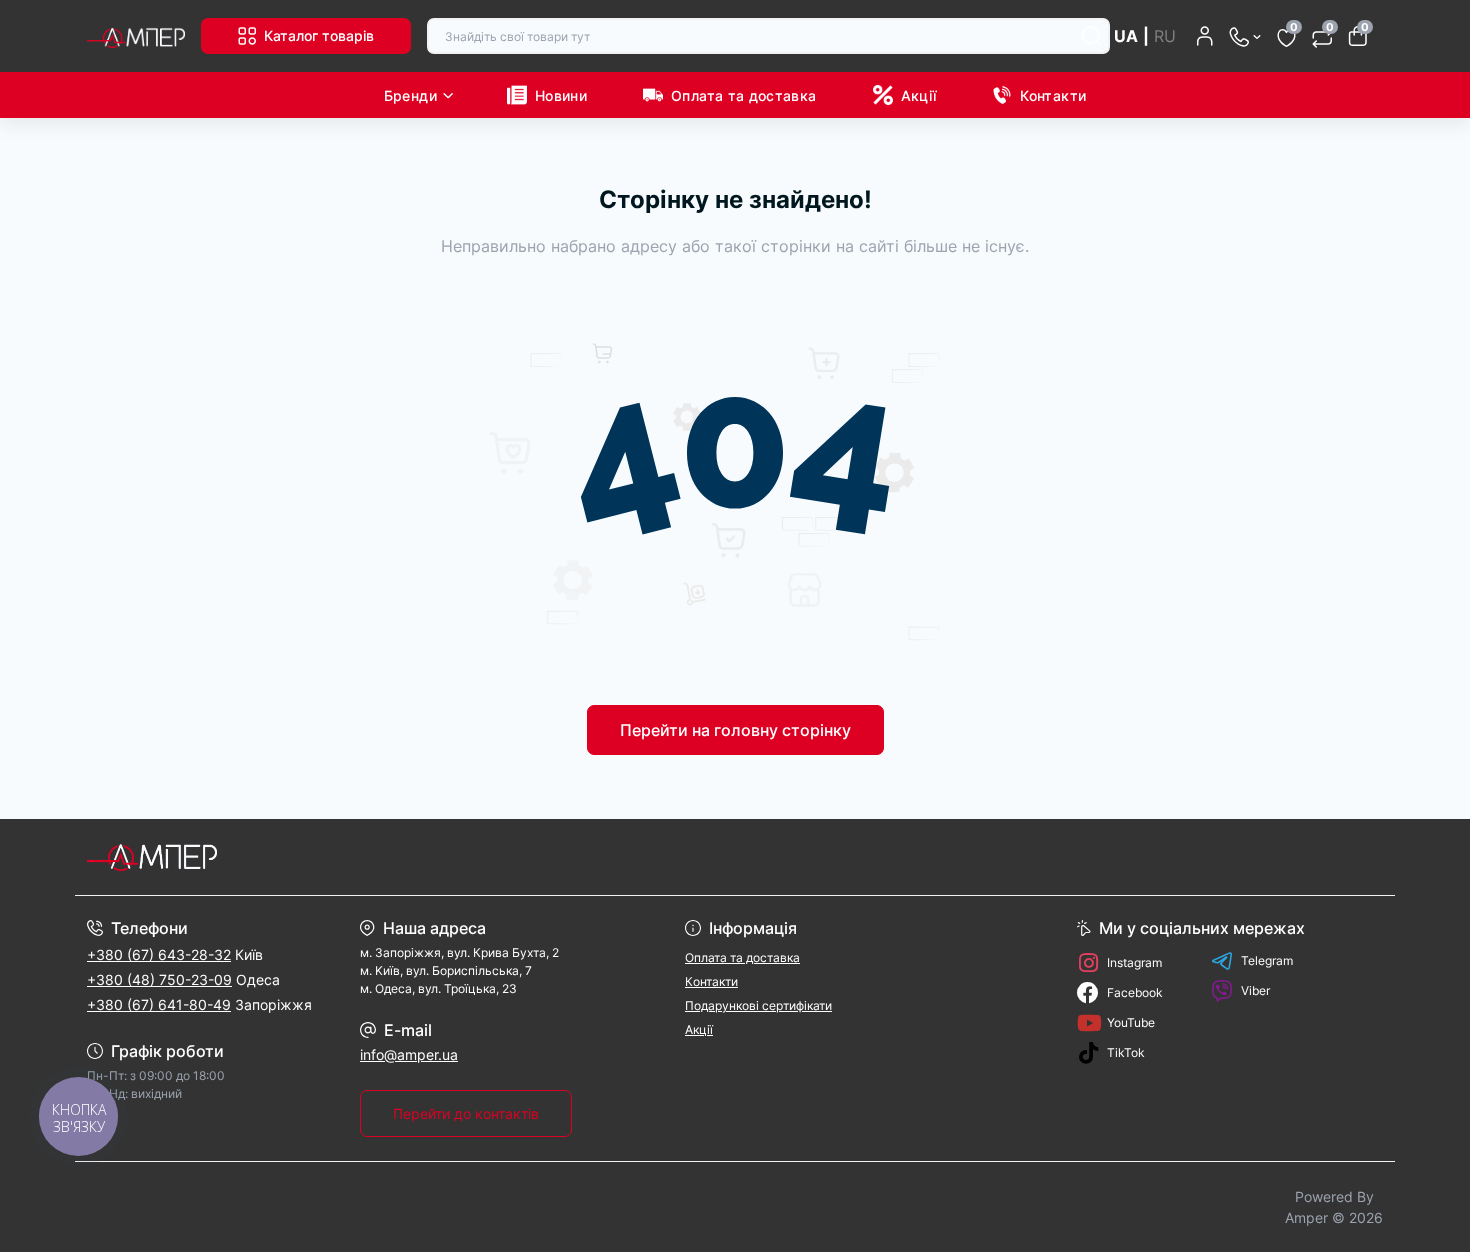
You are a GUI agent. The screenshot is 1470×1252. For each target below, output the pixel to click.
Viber (1255, 990)
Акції (919, 95)
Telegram (1267, 960)
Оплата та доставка (743, 95)
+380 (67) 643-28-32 (159, 954)
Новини (561, 95)
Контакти (1053, 95)
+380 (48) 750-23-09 (159, 979)
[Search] (1092, 36)
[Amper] (405, 857)
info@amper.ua (409, 1054)
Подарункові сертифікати (758, 1005)
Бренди (410, 95)
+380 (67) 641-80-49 (159, 1004)
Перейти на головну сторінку (735, 730)
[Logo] (136, 36)
